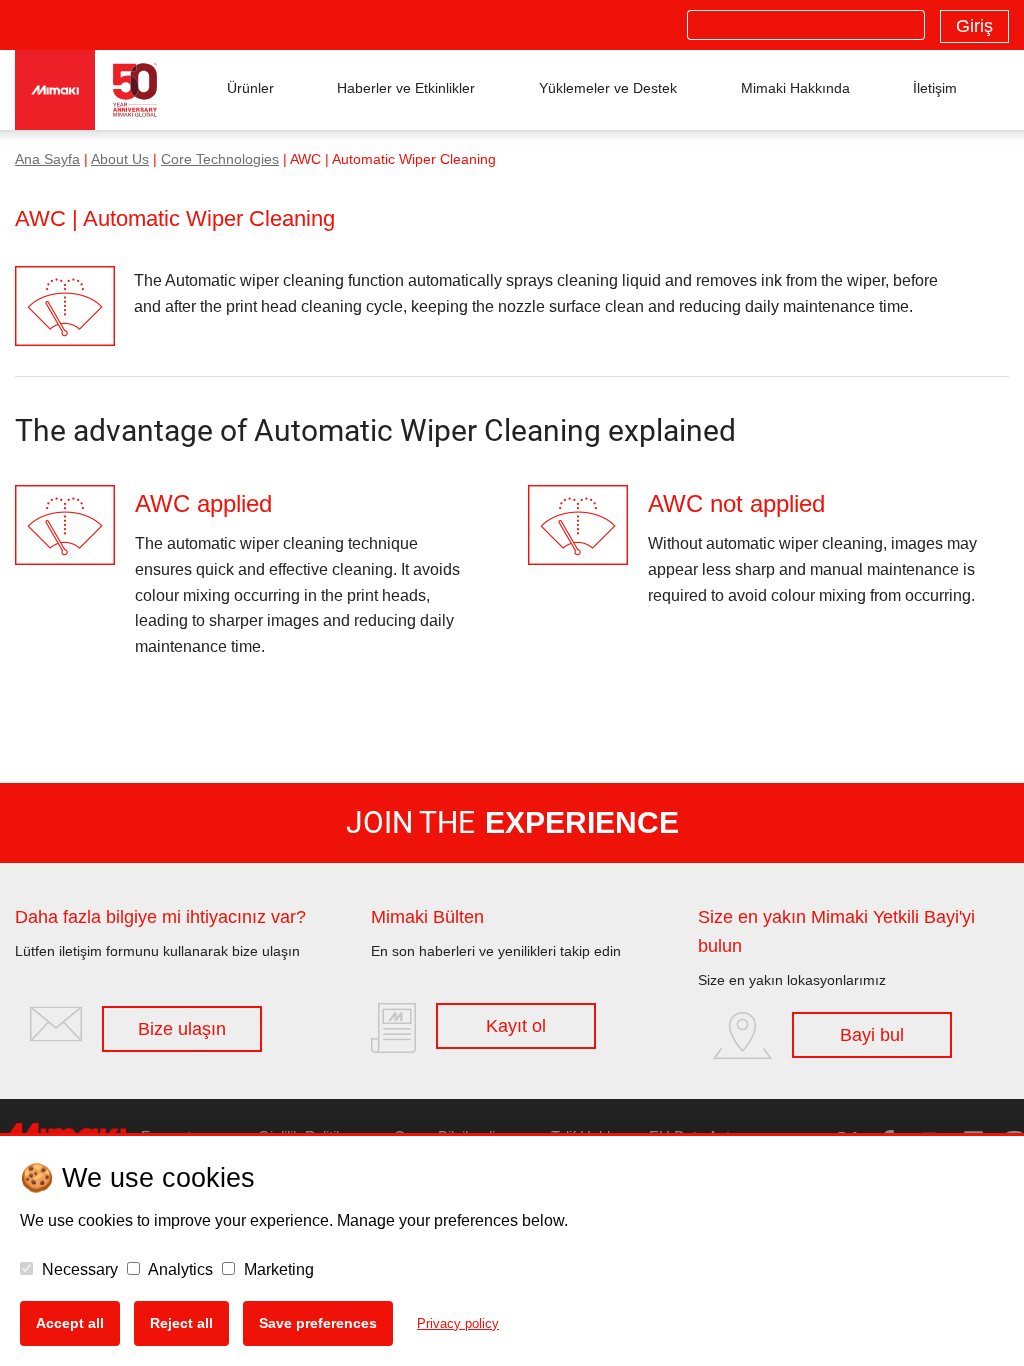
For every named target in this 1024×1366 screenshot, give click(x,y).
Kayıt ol (516, 1026)
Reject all (181, 1323)
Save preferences (318, 1323)
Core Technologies (220, 159)
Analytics (179, 1269)
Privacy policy (458, 1323)
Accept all (70, 1323)
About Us (120, 159)
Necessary (78, 1269)
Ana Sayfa (47, 159)
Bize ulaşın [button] (182, 1029)
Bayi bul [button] (872, 1035)
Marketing (277, 1269)
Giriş (974, 26)
